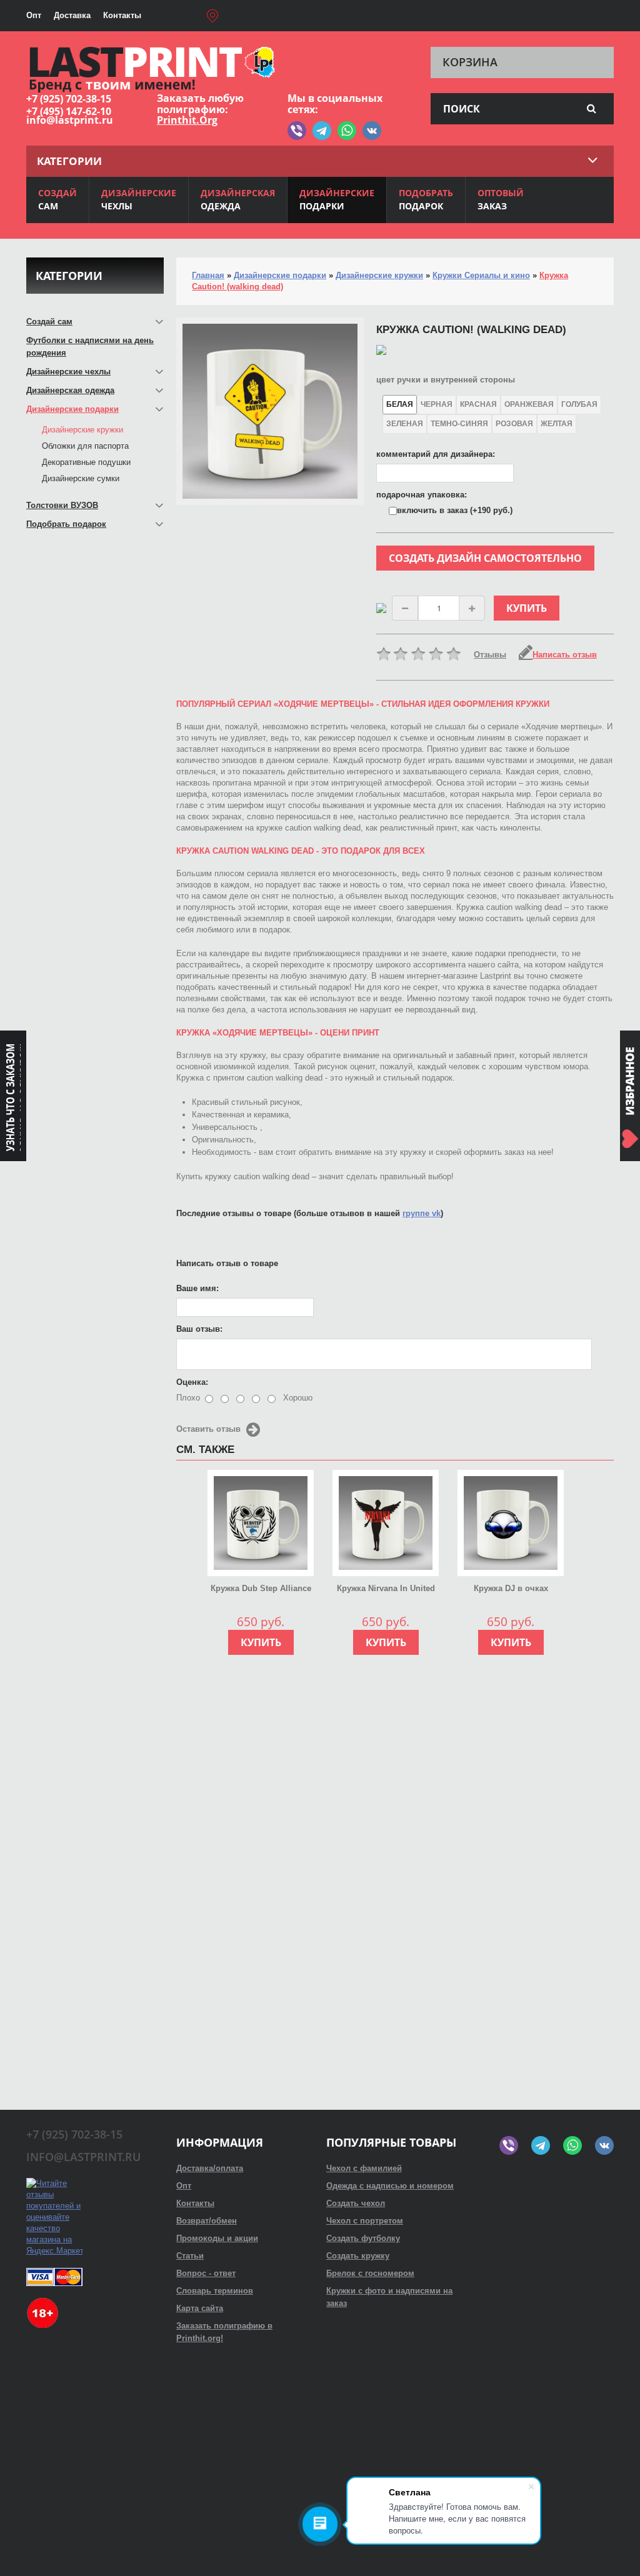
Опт (34, 15)
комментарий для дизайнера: (436, 454)
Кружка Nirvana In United (386, 1588)
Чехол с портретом (365, 2221)
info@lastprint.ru (70, 120)
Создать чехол (356, 2203)
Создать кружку (358, 2256)
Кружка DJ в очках (511, 1588)
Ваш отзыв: (199, 1329)
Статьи (190, 2256)
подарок (426, 199)
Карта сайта (200, 2308)
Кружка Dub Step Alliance (261, 1588)
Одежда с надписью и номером (390, 2186)
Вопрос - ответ (206, 2273)
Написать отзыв (565, 655)
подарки (337, 199)
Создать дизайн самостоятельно (485, 558)
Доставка (72, 15)
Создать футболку (363, 2238)
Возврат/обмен (207, 2221)
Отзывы (490, 655)
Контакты (122, 15)
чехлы (139, 199)
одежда (238, 199)
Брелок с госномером (370, 2273)
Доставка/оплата (210, 2168)
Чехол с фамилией (364, 2168)
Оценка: (192, 1382)
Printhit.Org (187, 120)
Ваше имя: (197, 1288)
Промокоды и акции (217, 2238)
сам (57, 199)
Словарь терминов (215, 2291)
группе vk (422, 1213)
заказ (501, 199)
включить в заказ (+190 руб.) (455, 510)
